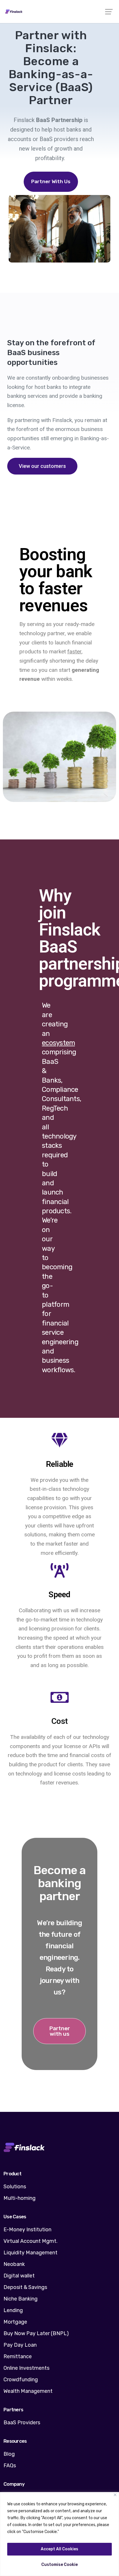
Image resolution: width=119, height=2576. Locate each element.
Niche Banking (21, 2299)
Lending (13, 2310)
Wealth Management (28, 2391)
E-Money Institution (27, 2230)
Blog (9, 2454)
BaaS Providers (22, 2423)
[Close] (115, 2495)
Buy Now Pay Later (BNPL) (36, 2333)
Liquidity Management (30, 2253)
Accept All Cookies (59, 2549)
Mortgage (15, 2322)
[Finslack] (59, 12)
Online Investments (26, 2368)
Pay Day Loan (20, 2345)
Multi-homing (19, 2198)
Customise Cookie (59, 2565)
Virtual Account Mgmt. (30, 2241)
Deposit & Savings (25, 2287)
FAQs (10, 2466)
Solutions (15, 2187)
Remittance (18, 2356)
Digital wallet (19, 2276)
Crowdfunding (21, 2380)
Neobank (14, 2264)
